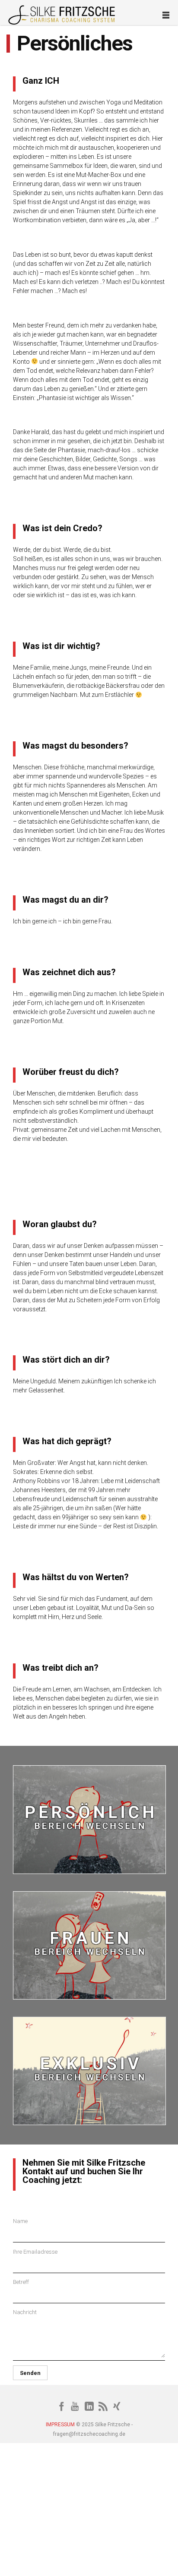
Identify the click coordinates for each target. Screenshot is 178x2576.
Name (20, 2221)
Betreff (21, 2282)
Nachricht (25, 2312)
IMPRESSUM (60, 2425)
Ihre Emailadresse (35, 2252)
